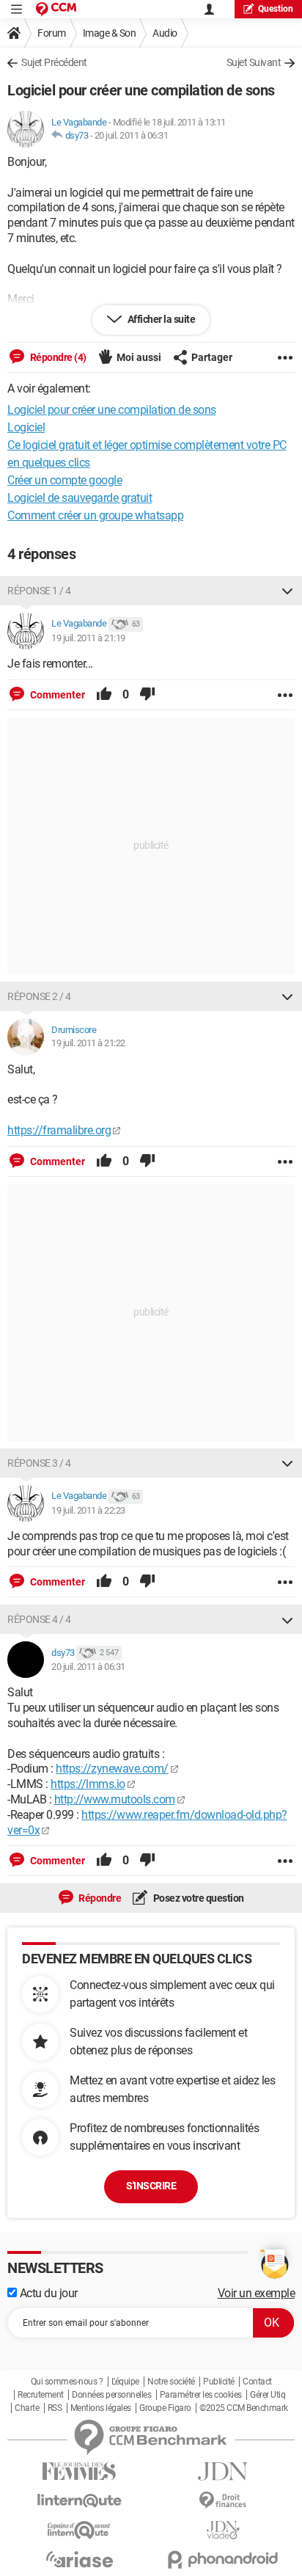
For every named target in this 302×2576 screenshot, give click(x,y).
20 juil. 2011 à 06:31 (132, 135)
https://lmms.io (88, 1784)
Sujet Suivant (254, 62)
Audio (165, 33)
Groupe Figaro (165, 2408)
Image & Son (110, 33)
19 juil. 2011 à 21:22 (88, 1043)
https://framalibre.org (59, 1130)
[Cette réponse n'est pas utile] (147, 695)
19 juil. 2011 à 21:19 (88, 638)
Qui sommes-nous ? (67, 2382)
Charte (27, 2408)
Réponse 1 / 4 (39, 591)
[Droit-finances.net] (223, 2501)
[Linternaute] (79, 2501)
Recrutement (41, 2395)
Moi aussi (139, 357)
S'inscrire (151, 2186)
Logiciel (26, 427)
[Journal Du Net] (223, 2471)
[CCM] (56, 9)
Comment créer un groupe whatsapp (95, 515)
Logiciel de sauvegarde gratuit (80, 498)
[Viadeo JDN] (223, 2530)
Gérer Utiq (268, 2395)
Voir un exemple (257, 2293)
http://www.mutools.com (115, 1799)
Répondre (99, 1898)
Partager (212, 357)
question (276, 9)
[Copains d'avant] (79, 2530)
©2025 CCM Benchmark (244, 2408)
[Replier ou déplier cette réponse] (287, 591)
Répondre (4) (57, 357)
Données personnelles (111, 2395)
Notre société (171, 2382)
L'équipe (125, 2382)
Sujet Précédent (54, 62)
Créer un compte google (65, 480)
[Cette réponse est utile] (104, 695)
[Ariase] (79, 2559)
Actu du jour (47, 2293)
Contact (257, 2382)
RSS (55, 2408)
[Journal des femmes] (79, 2471)
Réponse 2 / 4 (39, 996)
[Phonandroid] (223, 2559)
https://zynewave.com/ (112, 1769)
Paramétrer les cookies (201, 2395)
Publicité (219, 2382)
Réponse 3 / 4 (39, 1463)
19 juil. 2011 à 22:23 (88, 1510)
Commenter (56, 695)
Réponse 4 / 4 (39, 1619)
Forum (52, 33)
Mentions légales (101, 2408)
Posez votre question (198, 1898)
